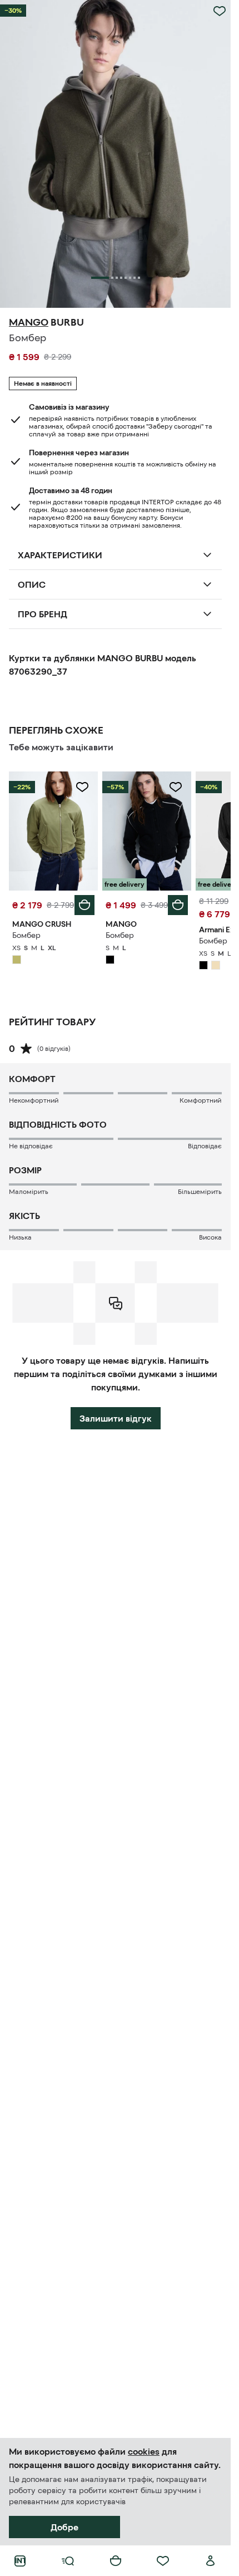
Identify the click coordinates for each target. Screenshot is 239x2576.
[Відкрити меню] (68, 2561)
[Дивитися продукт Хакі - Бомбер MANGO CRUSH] (53, 831)
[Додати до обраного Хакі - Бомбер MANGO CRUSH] (82, 787)
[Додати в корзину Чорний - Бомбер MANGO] (178, 905)
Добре (64, 2527)
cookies (144, 2451)
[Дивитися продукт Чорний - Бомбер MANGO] (147, 831)
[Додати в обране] (220, 11)
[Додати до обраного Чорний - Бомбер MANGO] (176, 787)
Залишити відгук (116, 1418)
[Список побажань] (163, 2561)
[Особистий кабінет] (211, 2561)
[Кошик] (116, 2561)
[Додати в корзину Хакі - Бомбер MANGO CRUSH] (84, 905)
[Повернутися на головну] (20, 2561)
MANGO (29, 322)
